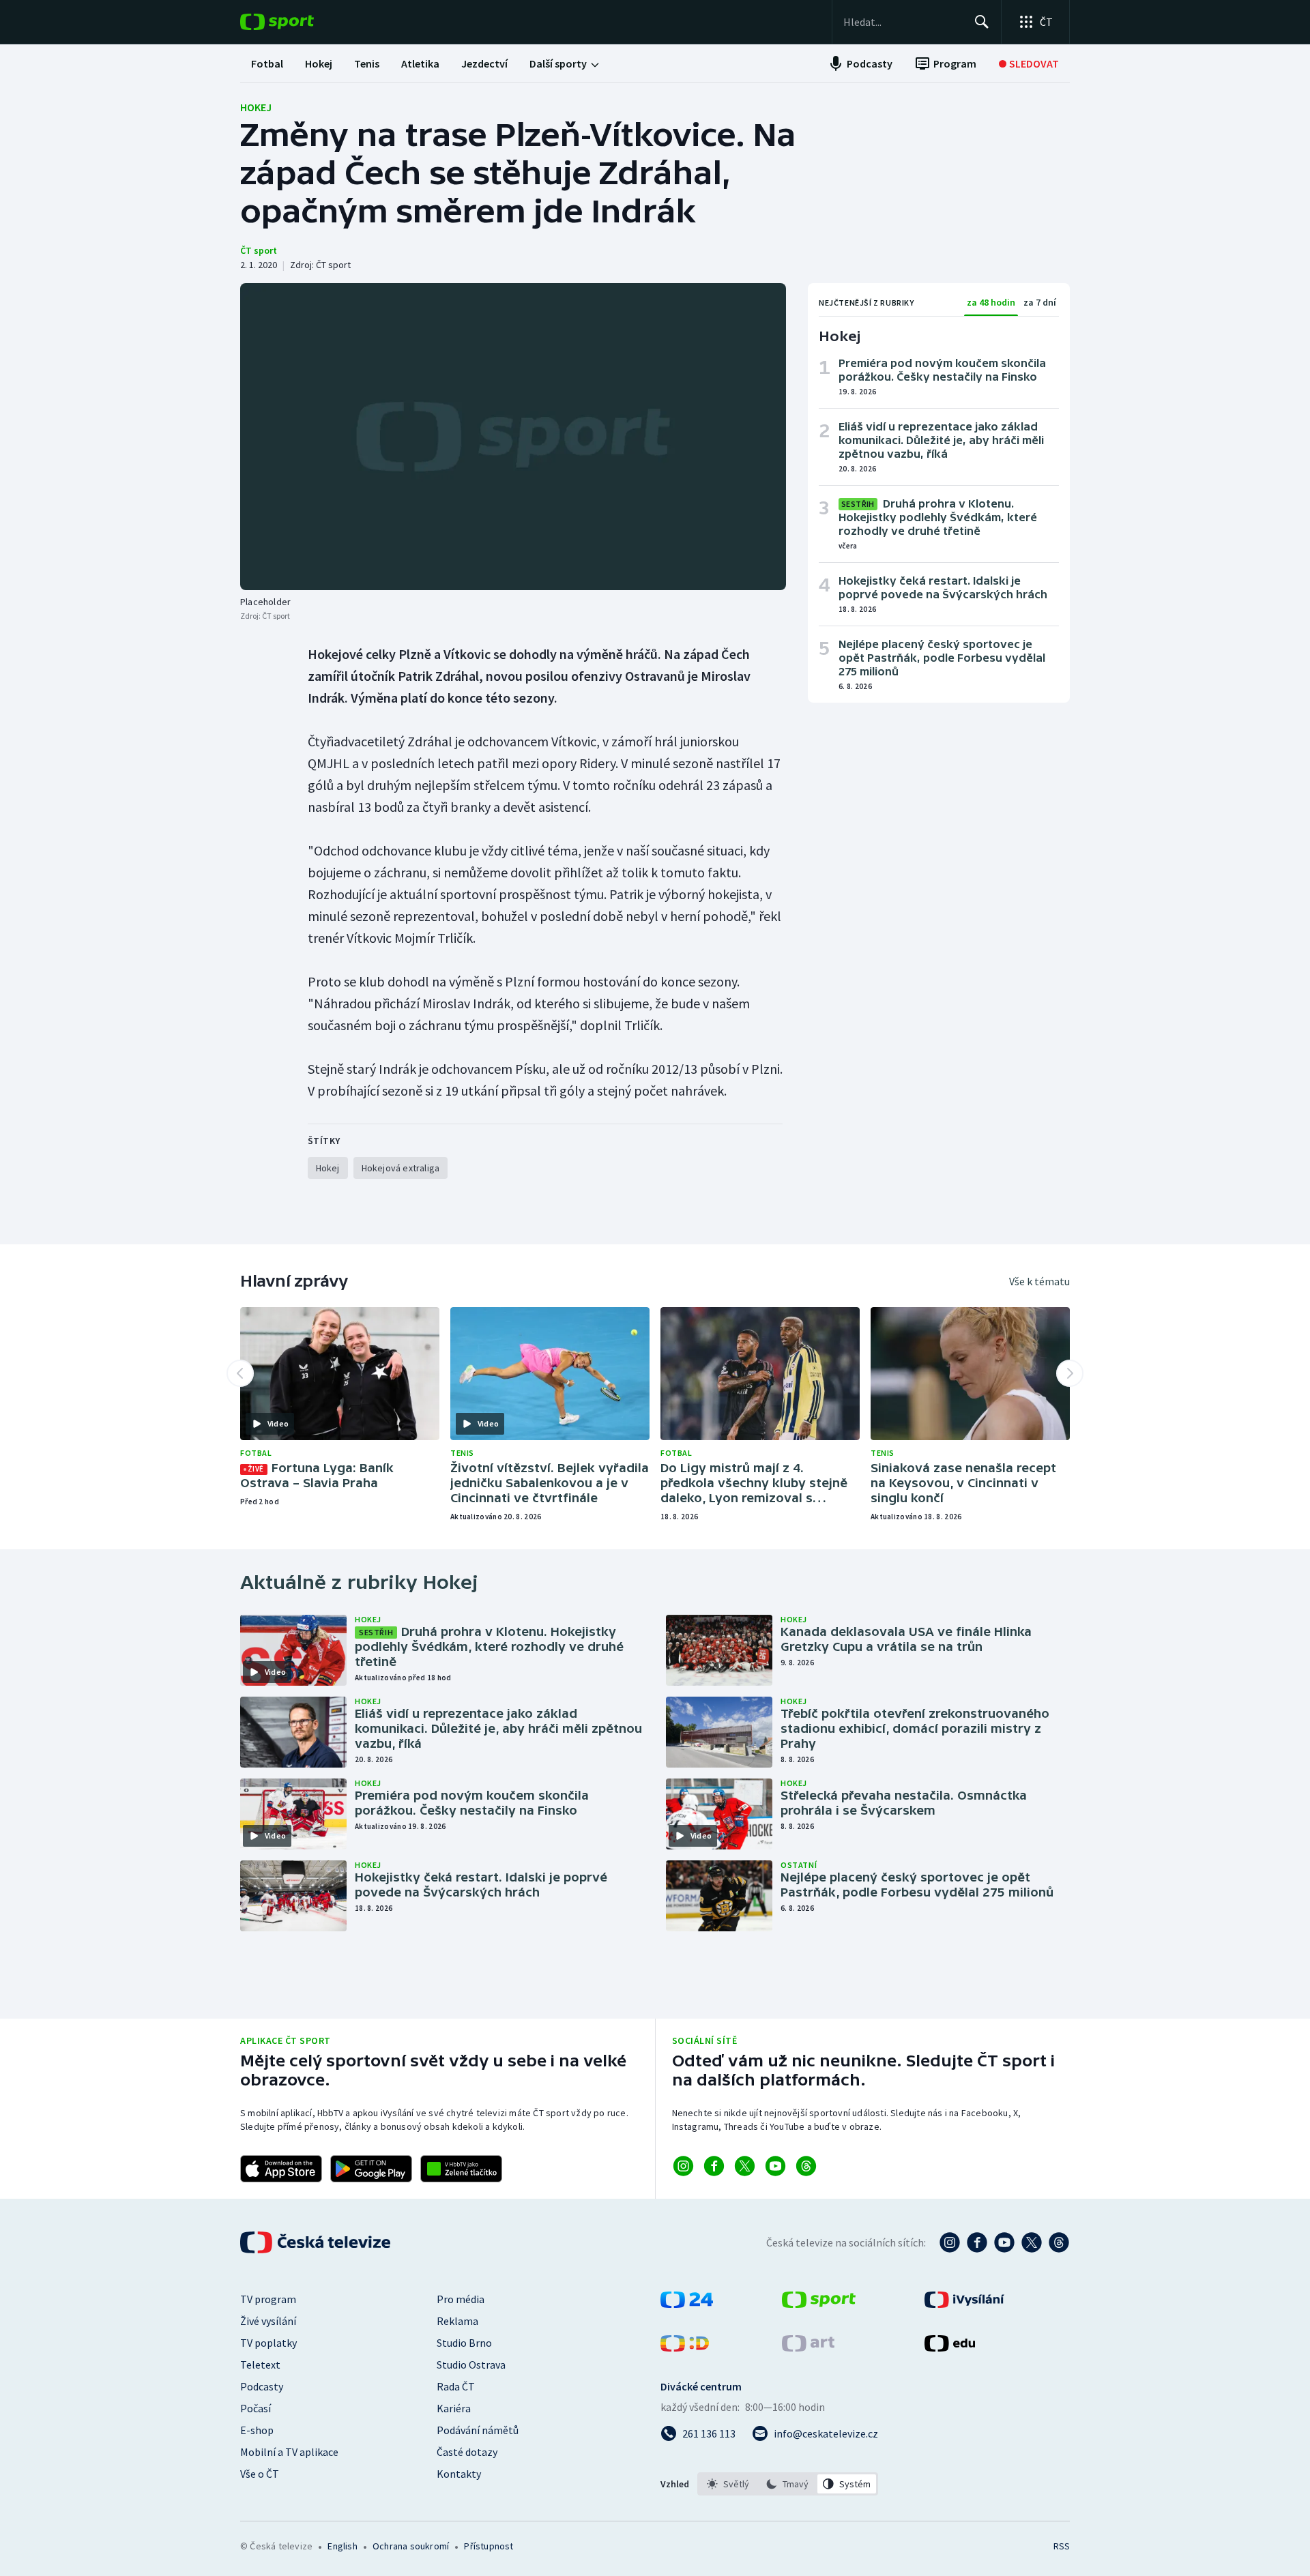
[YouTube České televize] (1004, 2242)
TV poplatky (268, 2343)
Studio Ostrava (471, 2365)
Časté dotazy (467, 2452)
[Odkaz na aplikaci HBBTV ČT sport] (461, 2169)
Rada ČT (456, 2386)
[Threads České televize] (1059, 2242)
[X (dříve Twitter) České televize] (1032, 2242)
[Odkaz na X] (745, 2166)
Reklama (457, 2321)
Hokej (256, 107)
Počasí (256, 2408)
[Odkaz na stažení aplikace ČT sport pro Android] (371, 2169)
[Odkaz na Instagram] (683, 2166)
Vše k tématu (1039, 1281)
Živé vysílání (268, 2321)
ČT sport (259, 250)
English (342, 2546)
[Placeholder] (513, 437)
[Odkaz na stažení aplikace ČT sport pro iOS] (281, 2169)
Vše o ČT (260, 2474)
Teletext (260, 2365)
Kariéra (454, 2408)
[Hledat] (982, 22)
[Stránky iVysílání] (964, 2304)
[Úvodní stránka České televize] (317, 2242)
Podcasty (262, 2386)
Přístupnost (489, 2546)
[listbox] (788, 2484)
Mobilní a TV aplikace (289, 2452)
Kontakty (459, 2474)
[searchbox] (903, 22)
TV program (268, 2299)
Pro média (461, 2299)
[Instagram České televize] (950, 2242)
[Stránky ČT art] (808, 2347)
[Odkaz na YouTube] (775, 2166)
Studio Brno (464, 2343)
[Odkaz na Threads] (806, 2166)
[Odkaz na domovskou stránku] (297, 22)
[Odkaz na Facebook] (714, 2166)
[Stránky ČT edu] (950, 2347)
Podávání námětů (478, 2430)
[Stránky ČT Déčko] (685, 2347)
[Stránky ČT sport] (819, 2304)
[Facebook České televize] (977, 2242)
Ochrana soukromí (411, 2546)
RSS (1062, 2546)
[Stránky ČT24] (687, 2304)
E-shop (257, 2430)
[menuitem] (267, 63)
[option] (728, 2484)
